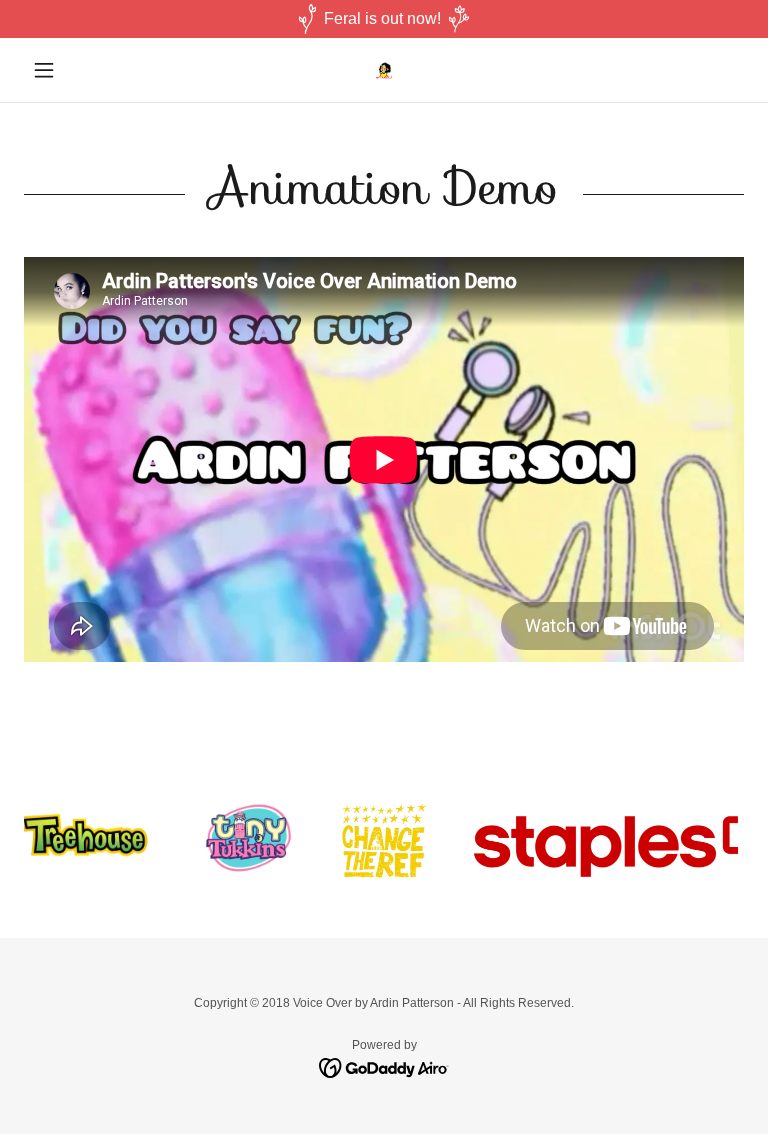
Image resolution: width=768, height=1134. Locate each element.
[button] (78, 70)
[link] (384, 70)
